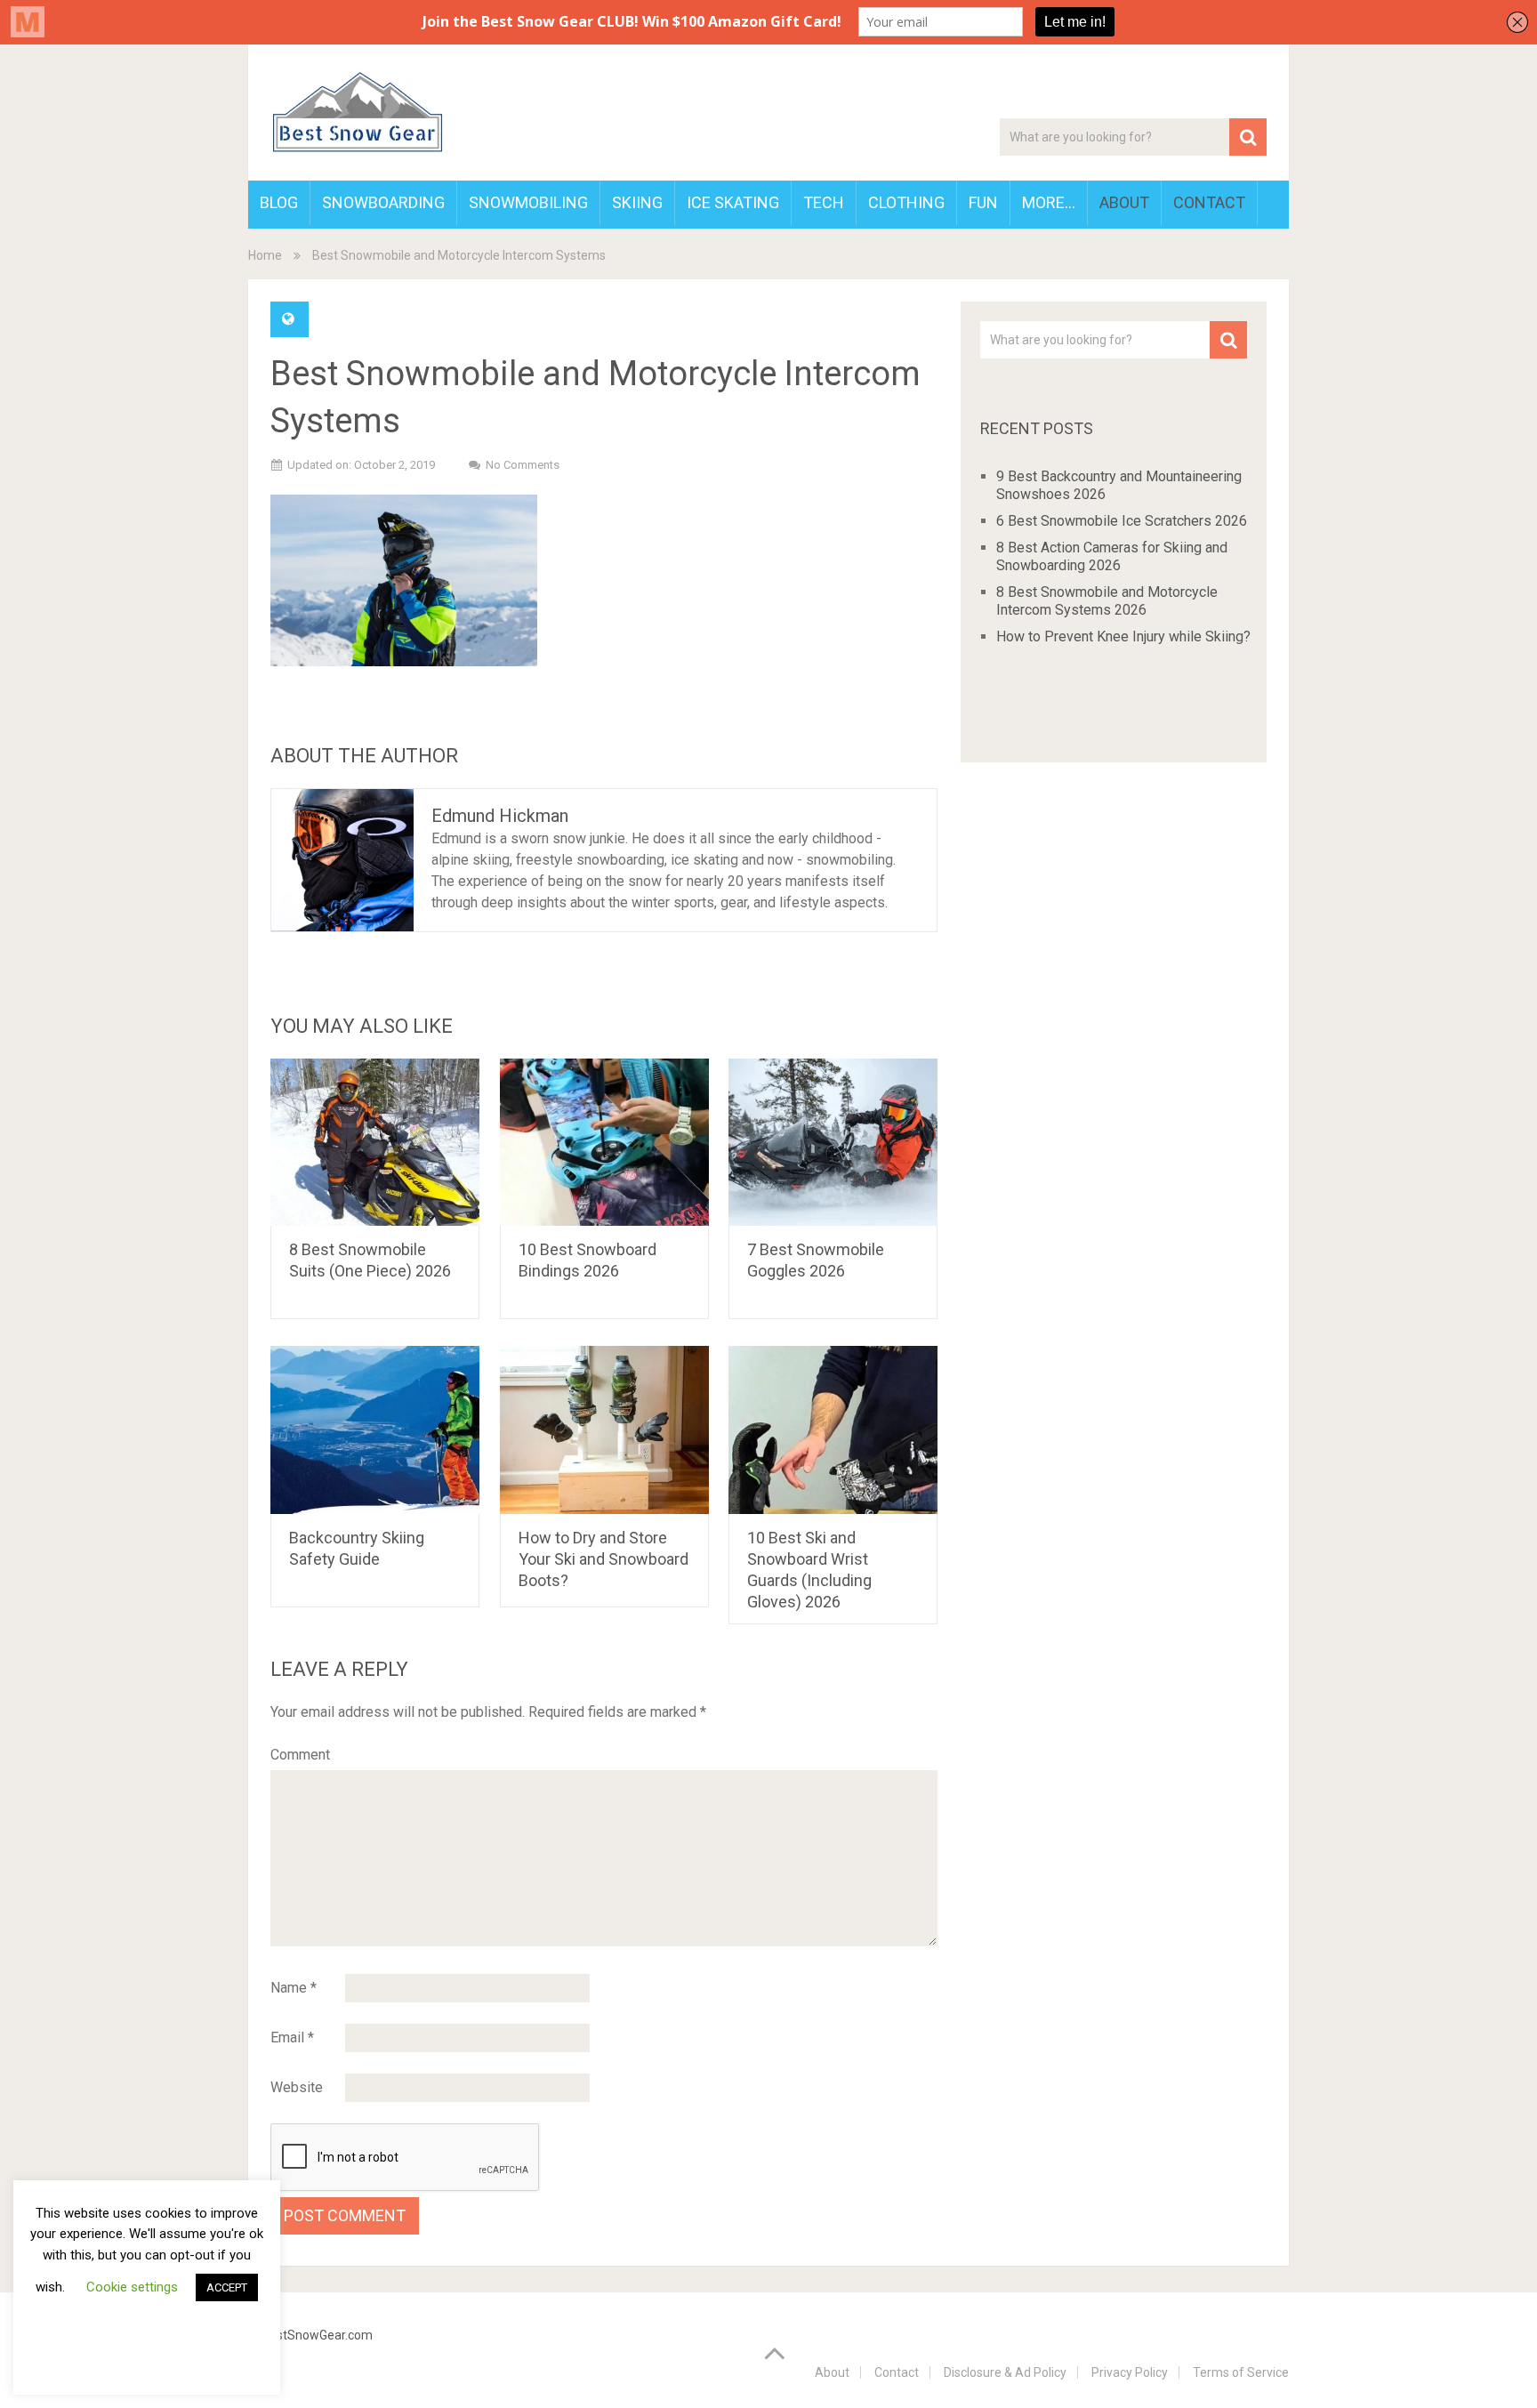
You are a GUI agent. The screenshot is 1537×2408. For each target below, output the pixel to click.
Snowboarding (383, 202)
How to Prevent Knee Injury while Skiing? (1123, 636)
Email (292, 2038)
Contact (1209, 202)
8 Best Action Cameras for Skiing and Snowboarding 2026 (1112, 556)
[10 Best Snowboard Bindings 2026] (604, 1143)
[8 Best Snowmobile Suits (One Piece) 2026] (375, 1143)
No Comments (523, 465)
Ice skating (733, 202)
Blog (279, 202)
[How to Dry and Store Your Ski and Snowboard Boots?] (604, 1430)
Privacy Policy (1130, 2372)
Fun (983, 202)
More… (1049, 202)
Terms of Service (1241, 2372)
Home (265, 255)
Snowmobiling (528, 202)
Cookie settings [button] (132, 2287)
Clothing (906, 202)
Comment (300, 1755)
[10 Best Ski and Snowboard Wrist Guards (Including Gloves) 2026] (833, 1430)
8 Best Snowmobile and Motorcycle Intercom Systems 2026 (1107, 601)
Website (297, 2087)
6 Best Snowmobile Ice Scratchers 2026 (1122, 521)
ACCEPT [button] (227, 2287)
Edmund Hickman (500, 816)
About (1124, 202)
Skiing (637, 202)
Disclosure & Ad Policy (1005, 2372)
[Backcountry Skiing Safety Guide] (375, 1430)
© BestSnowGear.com (310, 2335)
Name (294, 1988)
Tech (824, 202)
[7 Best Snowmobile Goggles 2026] (833, 1143)
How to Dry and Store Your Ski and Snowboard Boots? (604, 1559)
